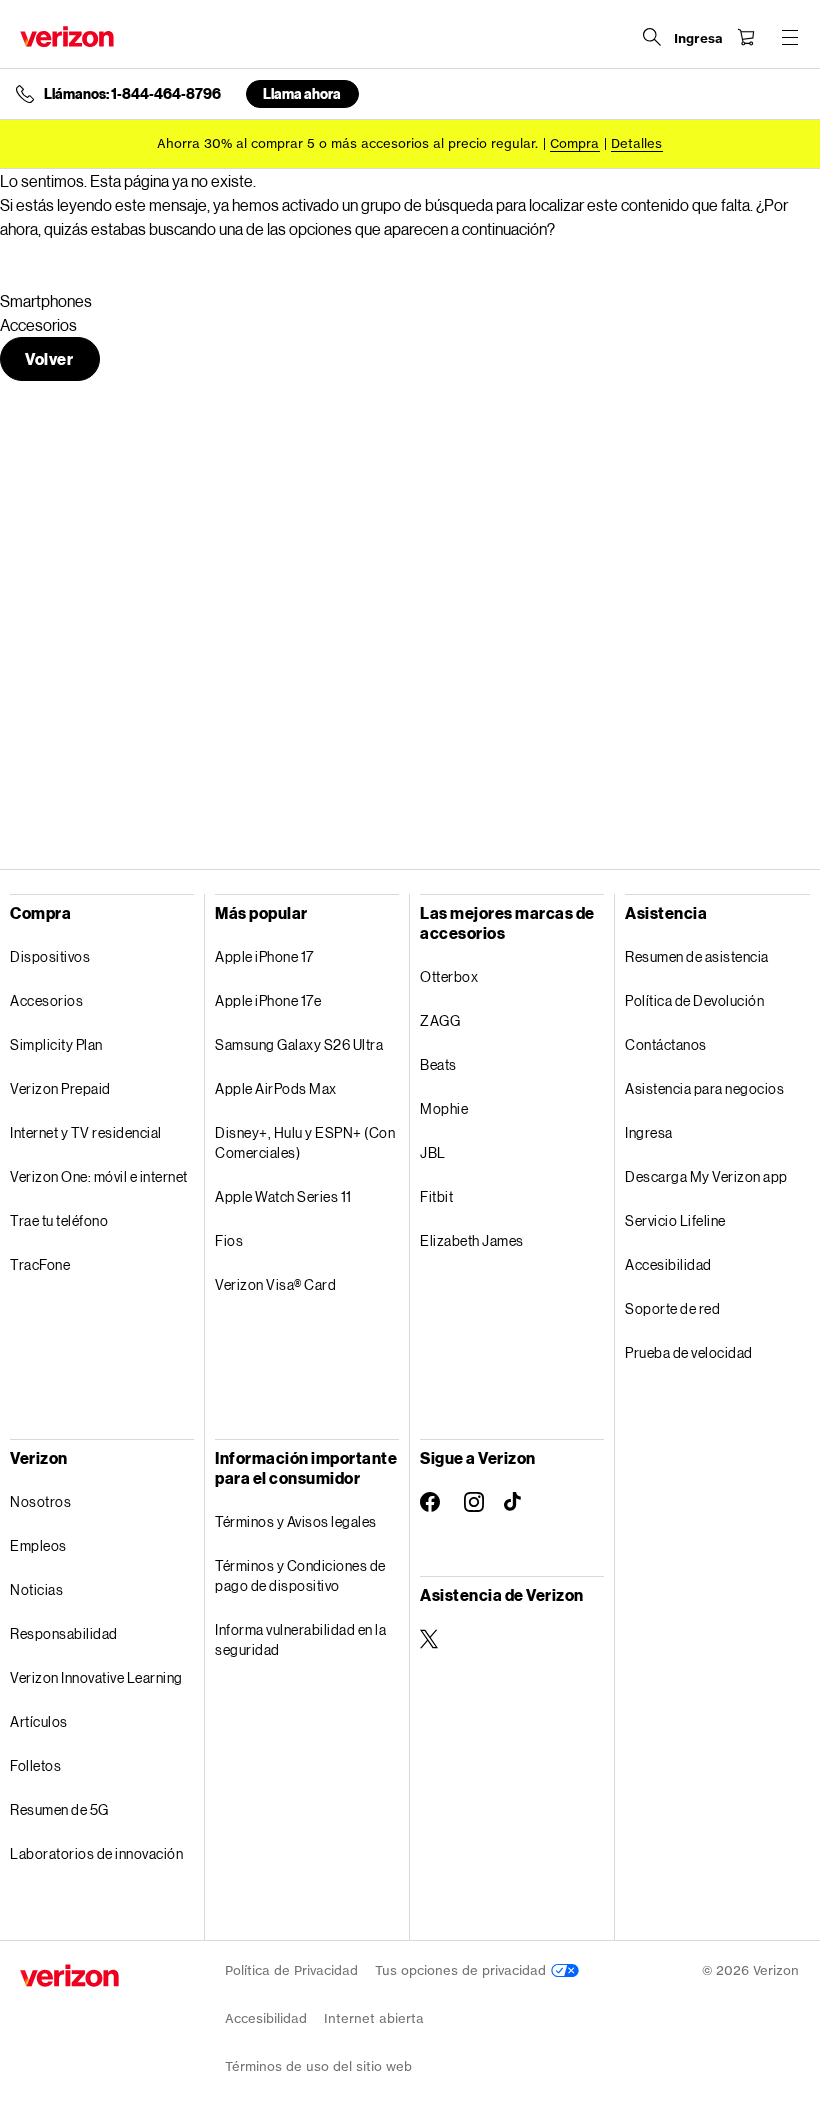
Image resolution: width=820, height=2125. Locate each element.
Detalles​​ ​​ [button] (637, 143)
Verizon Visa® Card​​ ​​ (276, 1284)
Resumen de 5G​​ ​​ (60, 1809)
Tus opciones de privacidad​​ (463, 1970)
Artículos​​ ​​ (39, 1721)
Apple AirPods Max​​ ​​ (276, 1088)
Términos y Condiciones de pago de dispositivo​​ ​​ (300, 1575)
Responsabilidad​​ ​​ (64, 1633)
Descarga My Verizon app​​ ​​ (707, 1176)
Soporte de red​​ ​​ (673, 1308)
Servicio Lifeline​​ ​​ (676, 1220)
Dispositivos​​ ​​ (51, 956)
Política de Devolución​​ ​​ (695, 1000)
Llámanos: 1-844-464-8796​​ (133, 94)
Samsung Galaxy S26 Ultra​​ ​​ (300, 1044)
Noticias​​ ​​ (37, 1589)
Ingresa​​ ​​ (649, 1132)
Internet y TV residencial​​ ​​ (86, 1132)
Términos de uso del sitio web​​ (319, 2066)
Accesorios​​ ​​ (47, 1000)
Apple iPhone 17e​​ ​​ (269, 1000)
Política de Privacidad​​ (292, 1970)
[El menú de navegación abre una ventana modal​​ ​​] (790, 37)
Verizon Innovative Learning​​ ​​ (97, 1677)
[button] (50, 359)
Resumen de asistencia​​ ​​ (697, 956)
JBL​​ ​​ (433, 1152)
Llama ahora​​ (302, 93)
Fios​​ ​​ (230, 1240)
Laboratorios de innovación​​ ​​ (97, 1853)
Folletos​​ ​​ (36, 1765)
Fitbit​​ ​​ (437, 1196)
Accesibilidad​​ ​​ (669, 1264)
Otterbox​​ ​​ (450, 976)
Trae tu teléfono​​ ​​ (60, 1220)
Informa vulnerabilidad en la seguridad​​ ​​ (300, 1639)
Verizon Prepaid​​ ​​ (61, 1088)
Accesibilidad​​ (266, 2018)
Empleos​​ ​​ (39, 1545)
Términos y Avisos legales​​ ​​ (296, 1521)
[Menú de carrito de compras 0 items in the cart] (746, 37)
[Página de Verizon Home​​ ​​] (67, 36)
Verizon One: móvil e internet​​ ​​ (99, 1176)
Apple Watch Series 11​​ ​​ (284, 1196)
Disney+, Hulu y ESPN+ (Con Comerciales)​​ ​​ (305, 1142)
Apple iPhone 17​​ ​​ (265, 956)
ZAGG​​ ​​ (441, 1020)
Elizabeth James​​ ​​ (472, 1240)
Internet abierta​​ (374, 2018)
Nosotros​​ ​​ (41, 1501)
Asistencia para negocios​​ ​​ (705, 1088)
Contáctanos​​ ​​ (666, 1044)
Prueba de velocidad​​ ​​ (689, 1352)
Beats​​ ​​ (439, 1064)
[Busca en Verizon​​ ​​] (652, 37)
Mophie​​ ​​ (445, 1108)
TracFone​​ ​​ (41, 1264)
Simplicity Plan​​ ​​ (57, 1044)
